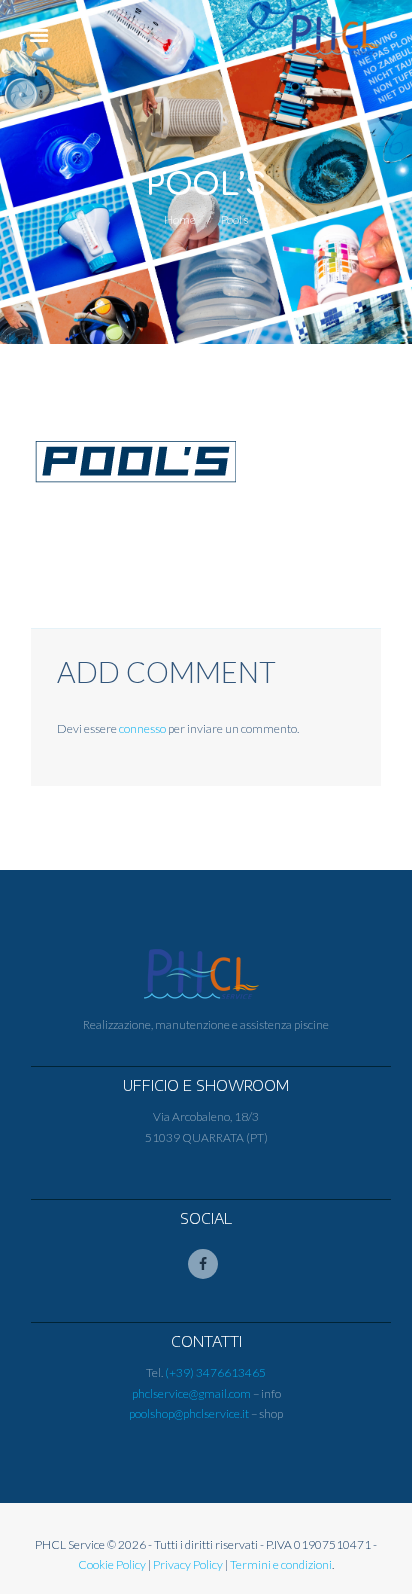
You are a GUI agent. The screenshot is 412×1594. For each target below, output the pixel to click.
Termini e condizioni (281, 1564)
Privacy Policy (188, 1564)
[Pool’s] (135, 461)
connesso (142, 728)
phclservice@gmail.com (191, 1393)
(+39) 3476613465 (215, 1372)
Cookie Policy (112, 1564)
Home (180, 220)
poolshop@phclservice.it (189, 1413)
